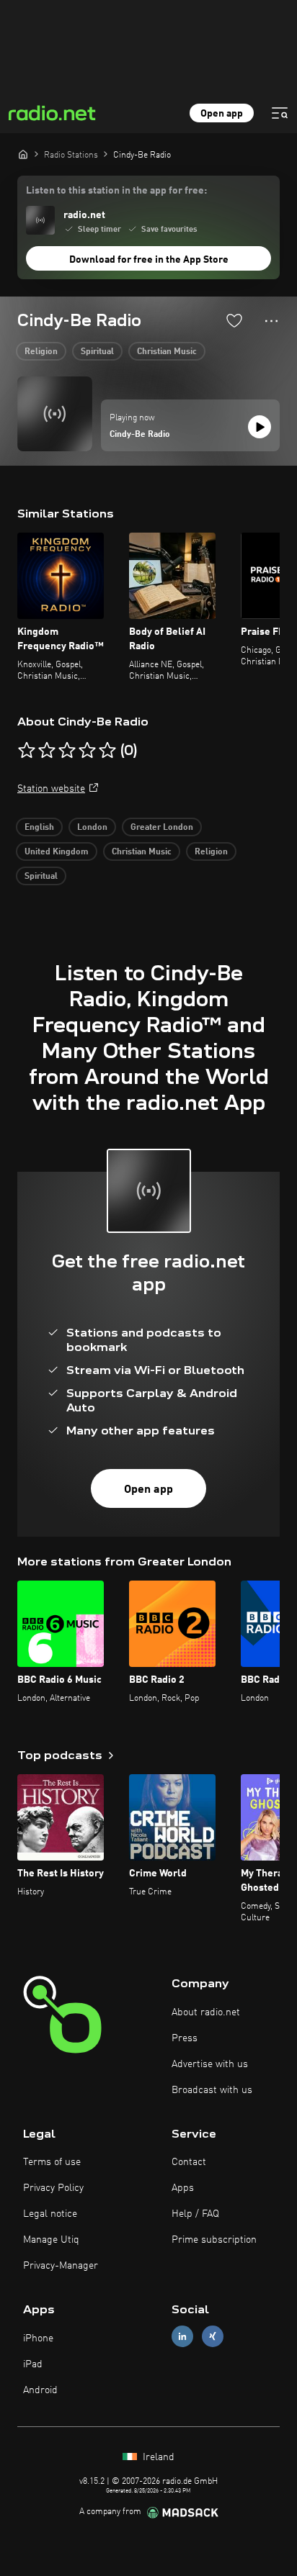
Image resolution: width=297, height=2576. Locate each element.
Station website (51, 789)
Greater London (162, 828)
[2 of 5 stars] (47, 751)
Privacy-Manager (61, 2266)
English (39, 828)
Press (185, 2038)
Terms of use (52, 2162)
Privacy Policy (53, 2188)
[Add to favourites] (234, 320)
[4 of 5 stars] (87, 751)
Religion (41, 352)
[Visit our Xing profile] (213, 2337)
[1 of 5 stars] (27, 751)
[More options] (271, 321)
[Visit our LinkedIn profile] (182, 2337)
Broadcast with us (212, 2090)
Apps (183, 2188)
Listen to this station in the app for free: (116, 191)
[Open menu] (280, 113)
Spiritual (97, 352)
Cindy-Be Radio (140, 435)
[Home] (23, 154)
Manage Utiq (51, 2240)
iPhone (38, 2338)
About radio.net (206, 2012)
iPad (33, 2364)
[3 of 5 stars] (67, 751)
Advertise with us (210, 2064)
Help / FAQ (195, 2214)
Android (40, 2390)
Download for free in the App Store (149, 260)
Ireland (157, 2457)
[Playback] (260, 427)
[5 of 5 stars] (107, 751)
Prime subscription (214, 2240)
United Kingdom (57, 852)
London (92, 828)
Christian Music (167, 352)
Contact (189, 2162)
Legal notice (50, 2214)
